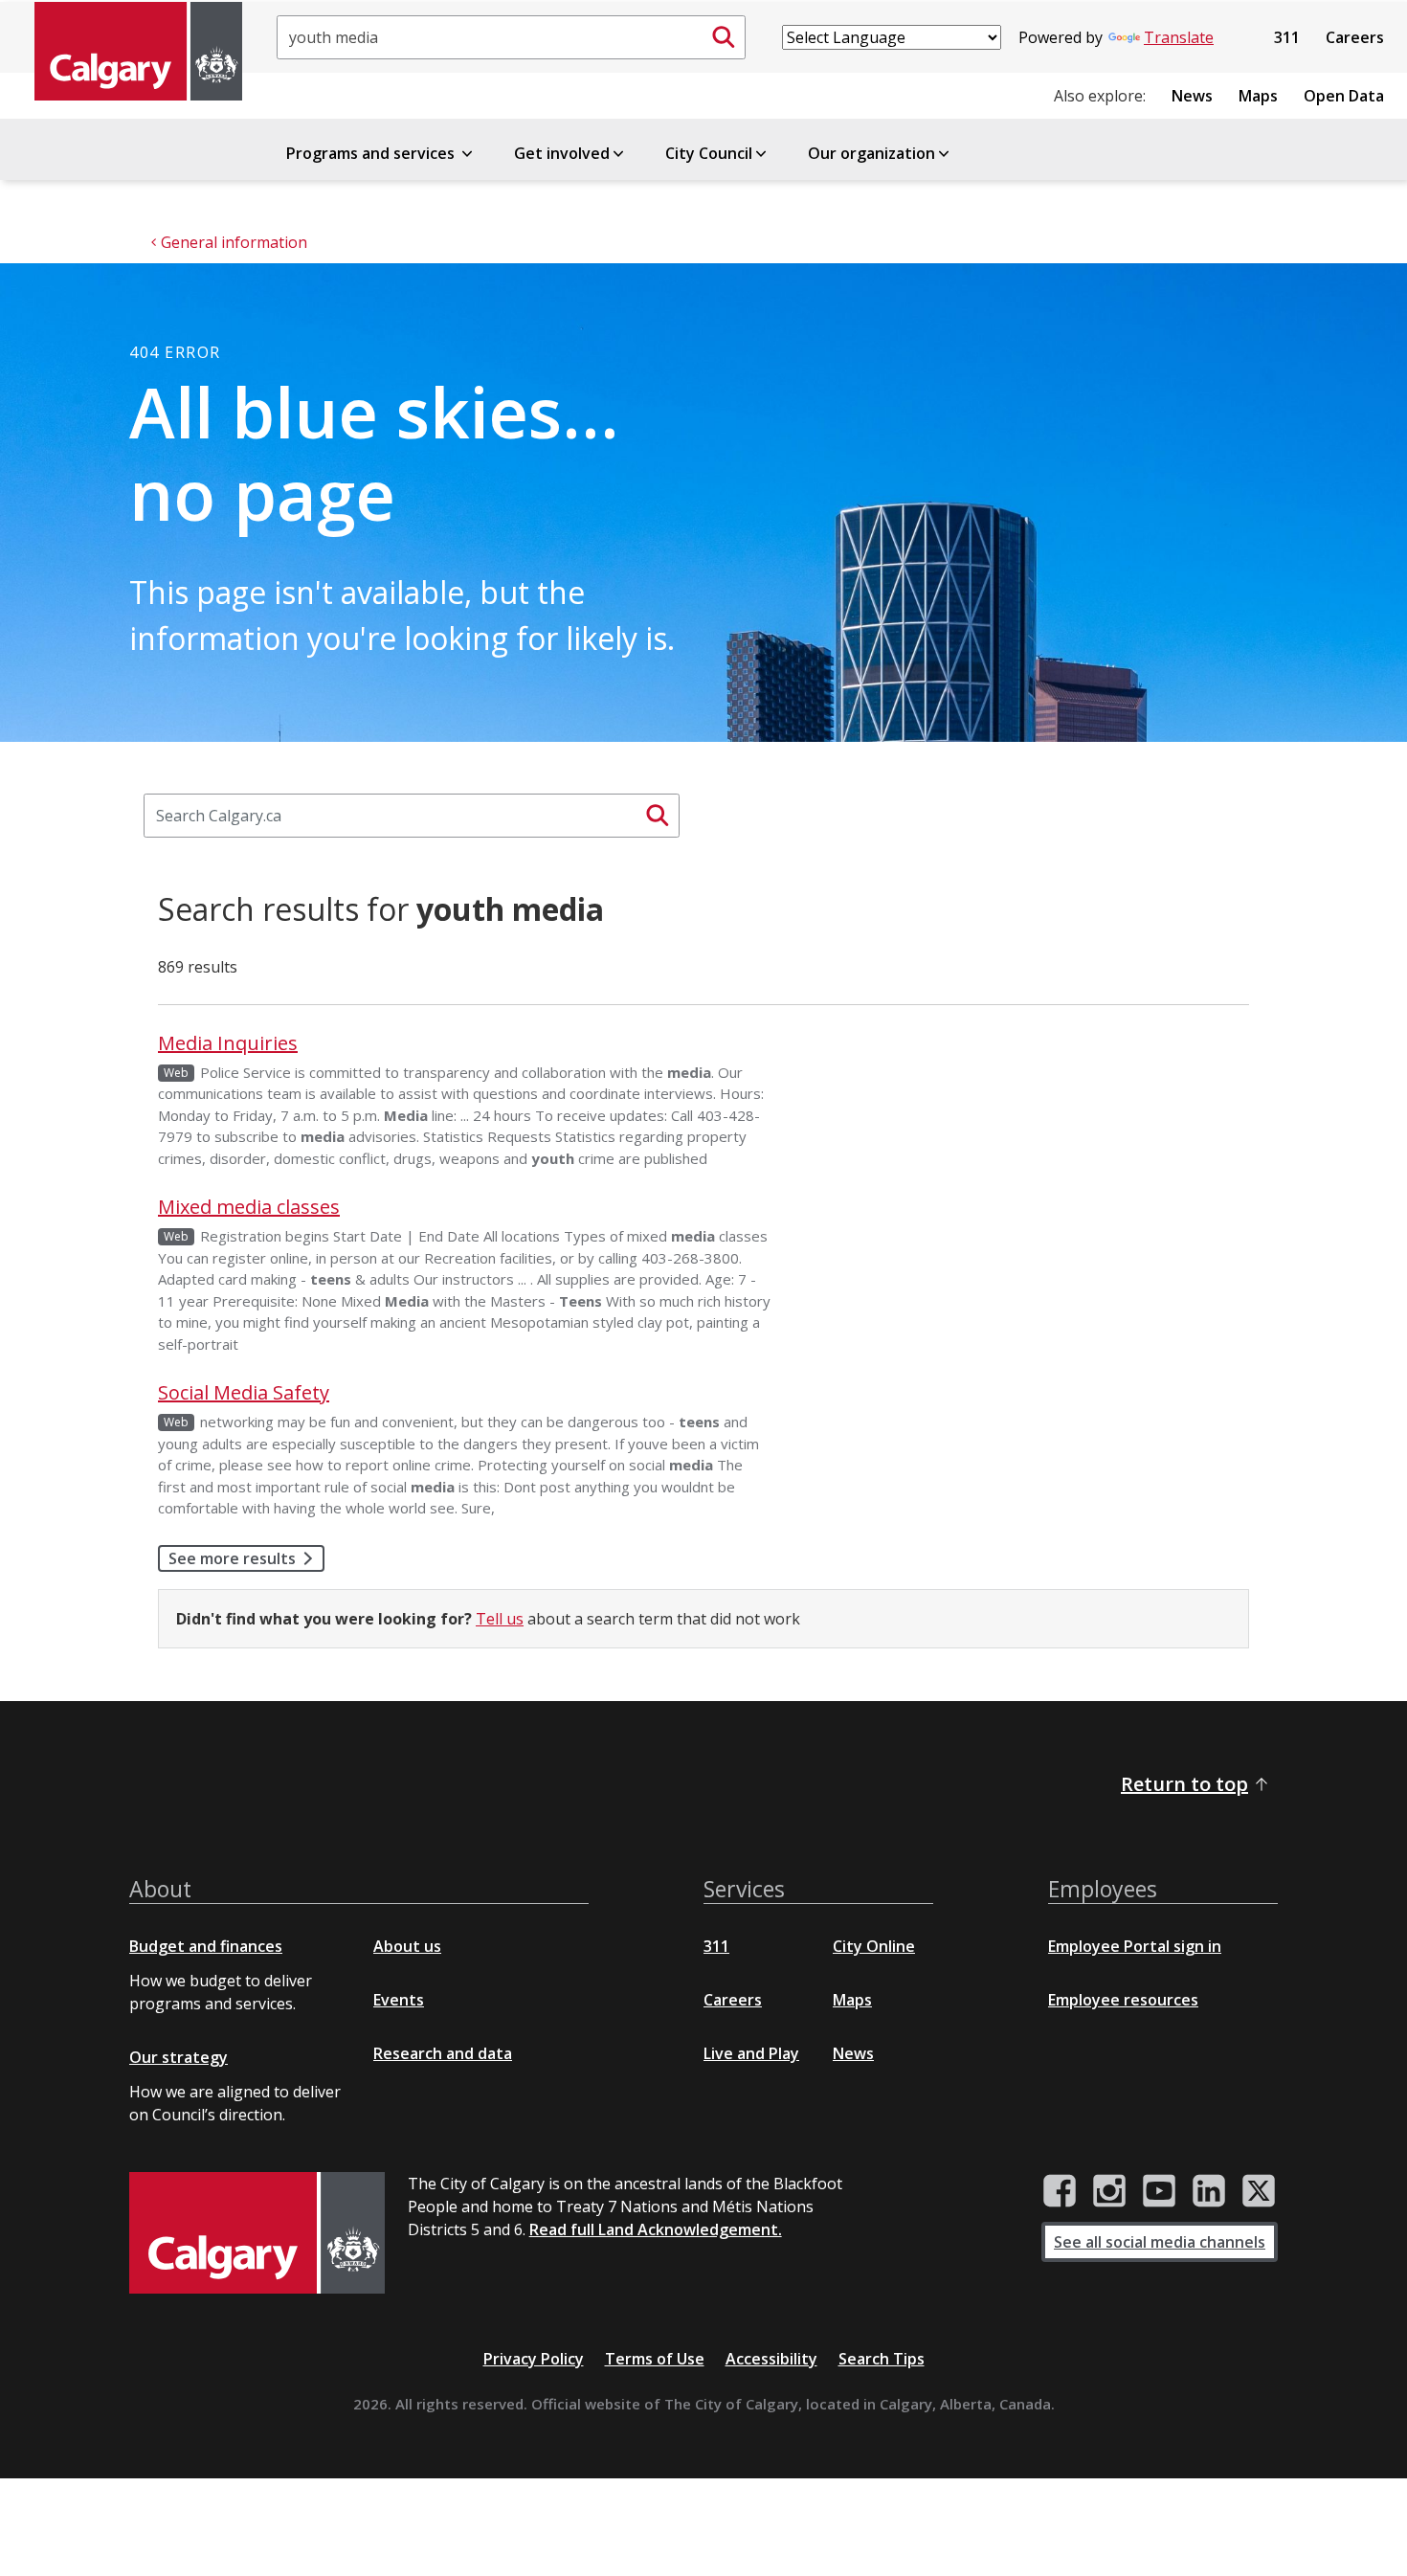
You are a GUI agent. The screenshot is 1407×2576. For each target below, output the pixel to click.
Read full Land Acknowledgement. (656, 2229)
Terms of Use (655, 2359)
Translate (1179, 37)
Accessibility (771, 2359)
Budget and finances (206, 1946)
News (1192, 96)
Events (399, 2000)
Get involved (562, 153)
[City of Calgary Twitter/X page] (1259, 2191)
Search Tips (882, 2359)
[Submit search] (724, 37)
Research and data (443, 2053)
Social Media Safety (244, 1392)
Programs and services (372, 153)
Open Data (1344, 96)
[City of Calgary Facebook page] (1060, 2191)
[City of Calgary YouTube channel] (1159, 2191)
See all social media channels (1160, 2242)
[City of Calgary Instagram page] (1109, 2191)
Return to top (1184, 1784)
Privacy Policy (534, 2359)
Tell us (500, 1619)
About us (407, 1946)
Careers (1355, 37)
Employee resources (1123, 2000)
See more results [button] (232, 1558)
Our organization (871, 153)
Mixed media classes (249, 1207)
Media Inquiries (228, 1043)
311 (1287, 37)
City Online (874, 1946)
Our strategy (179, 2057)
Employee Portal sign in (1135, 1946)
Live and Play (751, 2053)
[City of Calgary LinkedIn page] (1209, 2191)
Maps (1258, 96)
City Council (709, 153)
